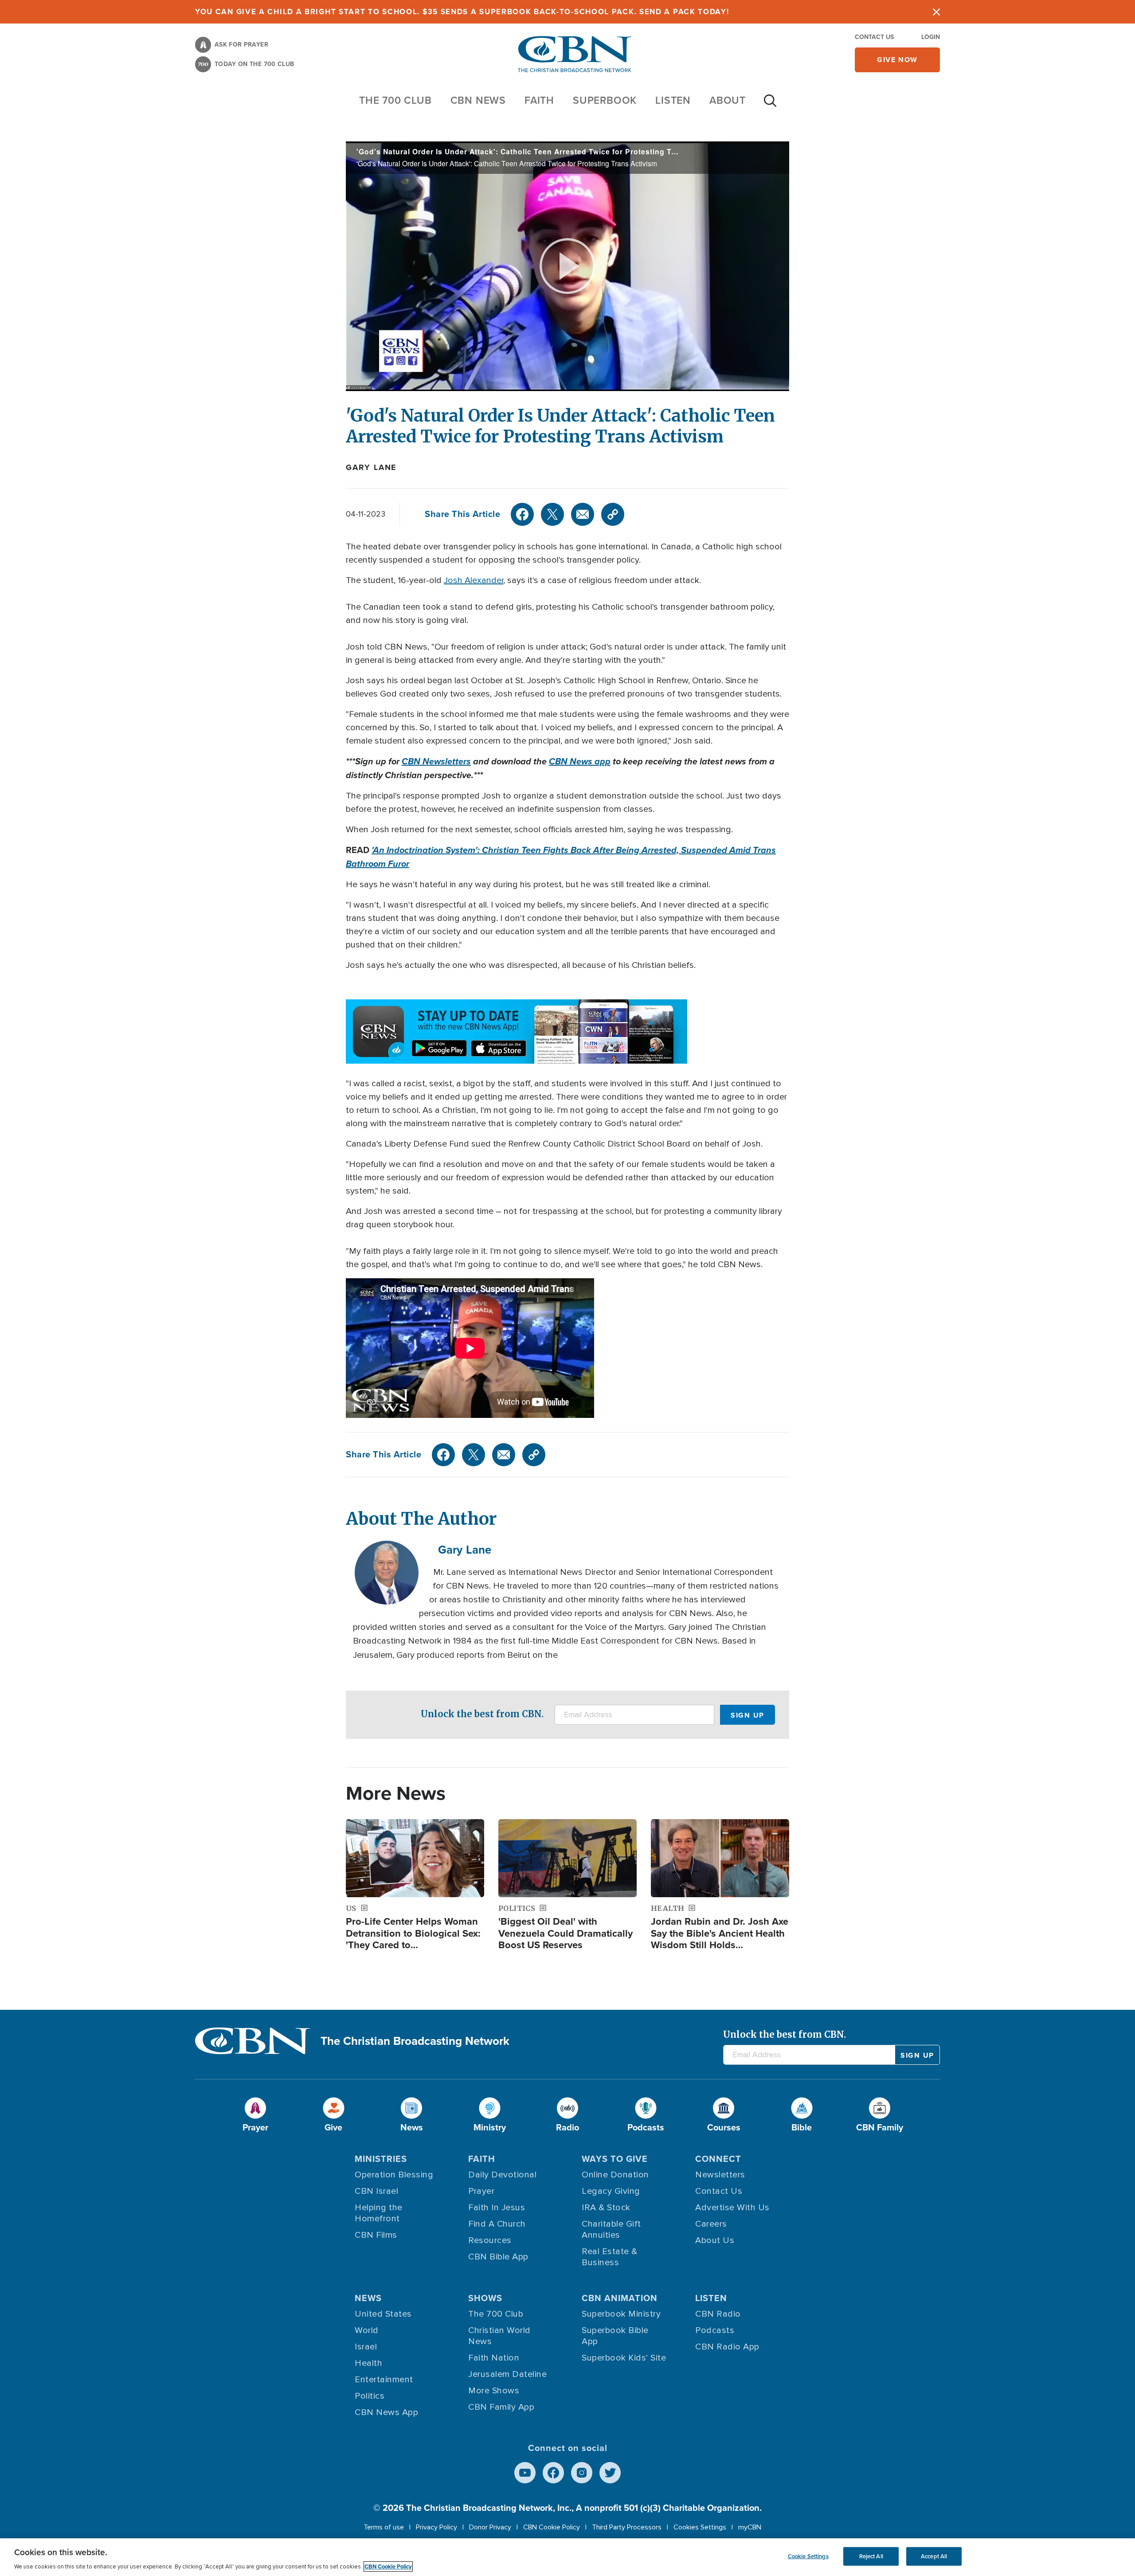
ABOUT (728, 100)
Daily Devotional (502, 2175)
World (367, 2330)
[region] (567, 2557)
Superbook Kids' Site (624, 2358)
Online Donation (615, 2175)
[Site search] (770, 105)
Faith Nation (494, 2358)
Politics (370, 2396)
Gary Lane (371, 467)
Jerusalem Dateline (507, 2374)
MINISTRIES (381, 2159)
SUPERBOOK (605, 100)
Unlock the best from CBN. (482, 1714)
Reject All (871, 2556)
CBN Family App (501, 2407)
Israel (366, 2347)
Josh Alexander (474, 580)
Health (368, 2363)
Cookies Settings (700, 2527)
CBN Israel (376, 2191)
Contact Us (874, 37)
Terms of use (384, 2527)
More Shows (494, 2391)
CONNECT (718, 2159)
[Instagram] (582, 2473)
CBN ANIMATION (620, 2298)
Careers (711, 2224)
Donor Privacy (490, 2527)
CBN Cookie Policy (552, 2527)
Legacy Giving (611, 2191)
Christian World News (499, 2336)
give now (897, 60)
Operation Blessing (394, 2175)
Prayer (481, 2191)
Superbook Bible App (615, 2336)
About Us (715, 2240)
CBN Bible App (498, 2257)
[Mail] (583, 514)
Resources (490, 2240)
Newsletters (720, 2175)
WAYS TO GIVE (615, 2159)
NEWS (368, 2298)
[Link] (613, 514)
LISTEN (673, 100)
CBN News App (386, 2412)
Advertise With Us (732, 2208)
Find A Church (497, 2224)
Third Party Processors (627, 2527)
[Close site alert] (936, 12)
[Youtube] (525, 2473)
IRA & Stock (606, 2208)
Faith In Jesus (497, 2208)
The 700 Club (395, 100)
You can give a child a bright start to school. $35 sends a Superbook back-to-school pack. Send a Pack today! (462, 12)
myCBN (750, 2527)
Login (931, 37)
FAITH (539, 100)
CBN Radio (718, 2314)
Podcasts (715, 2330)
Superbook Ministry (621, 2314)
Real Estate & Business (610, 2257)
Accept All (934, 2556)
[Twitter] (552, 514)
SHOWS (485, 2298)
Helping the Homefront (379, 2213)
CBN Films (376, 2235)
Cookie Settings (808, 2556)
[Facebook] (522, 514)
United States (383, 2314)
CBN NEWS (478, 100)
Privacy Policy (436, 2527)
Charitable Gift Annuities (611, 2230)
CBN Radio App (727, 2347)
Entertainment (384, 2380)
